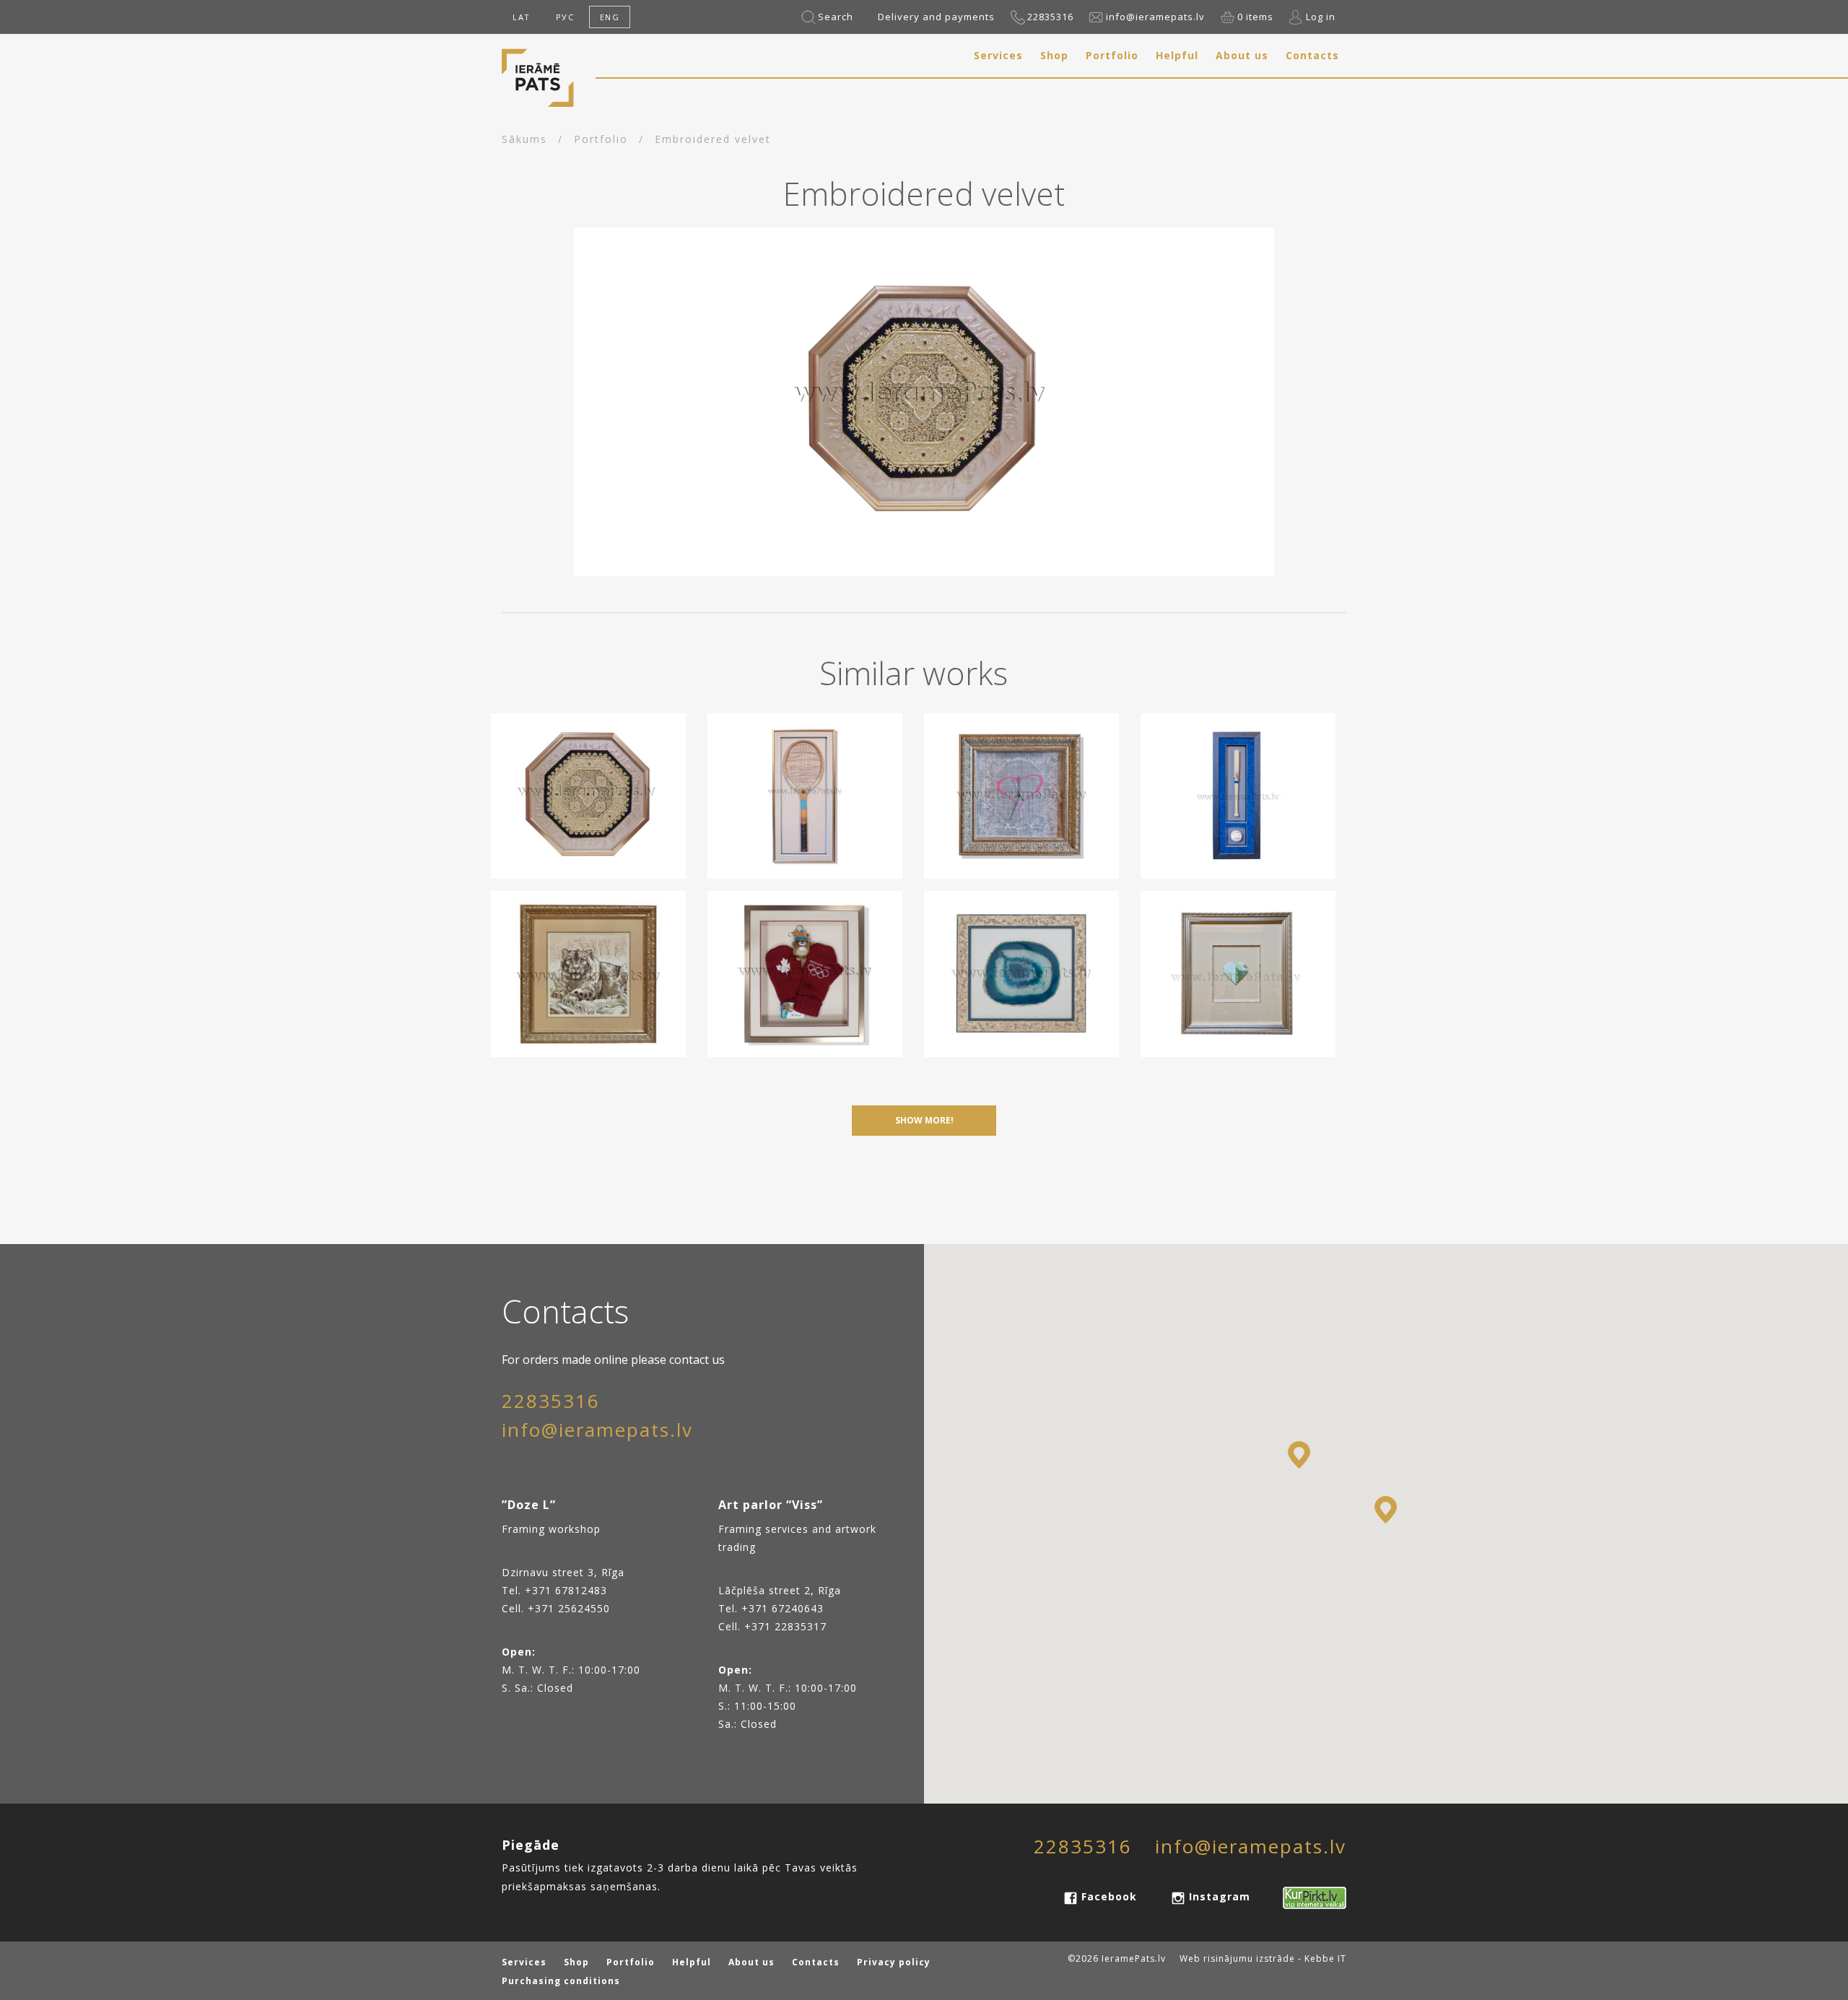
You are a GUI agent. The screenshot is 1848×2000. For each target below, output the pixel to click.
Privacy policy (894, 1962)
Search (836, 17)
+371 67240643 (783, 1608)
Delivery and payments (936, 17)
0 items (1255, 17)
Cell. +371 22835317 (772, 1626)
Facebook (1109, 1896)
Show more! (924, 1120)
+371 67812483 (566, 1590)
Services (998, 55)
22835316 (1050, 17)
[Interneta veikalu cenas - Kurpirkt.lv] (1306, 1896)
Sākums (524, 139)
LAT (522, 17)
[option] (924, 402)
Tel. (730, 1608)
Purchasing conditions (561, 1981)
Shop (1054, 55)
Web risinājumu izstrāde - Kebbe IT (1263, 1958)
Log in (1321, 17)
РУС (565, 17)
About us (1242, 55)
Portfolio (1112, 55)
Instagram (1220, 1896)
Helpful (1177, 55)
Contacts (1312, 55)
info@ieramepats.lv (1155, 17)
